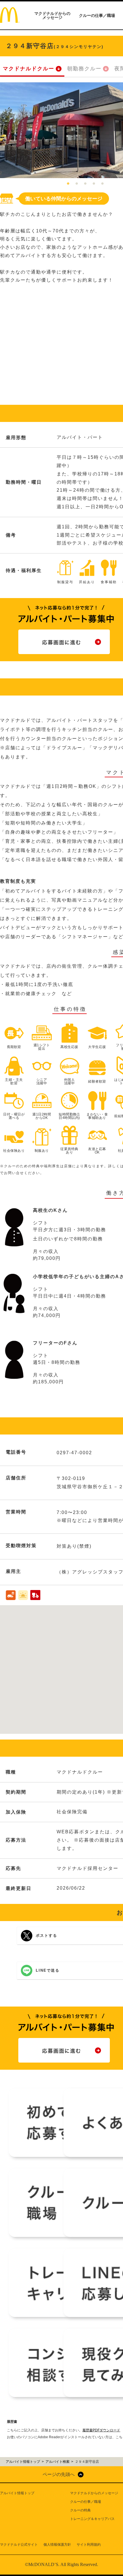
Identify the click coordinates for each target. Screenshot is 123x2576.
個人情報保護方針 (57, 2545)
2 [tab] (77, 184)
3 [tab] (85, 184)
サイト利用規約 (89, 2545)
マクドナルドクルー (29, 69)
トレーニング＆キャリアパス (92, 2519)
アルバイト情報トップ (17, 2493)
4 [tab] (94, 184)
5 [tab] (102, 184)
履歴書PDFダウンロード (101, 2430)
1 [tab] (68, 184)
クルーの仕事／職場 (97, 15)
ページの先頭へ (59, 2474)
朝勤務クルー (84, 69)
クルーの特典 (80, 2510)
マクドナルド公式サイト (19, 2545)
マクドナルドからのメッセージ (52, 15)
